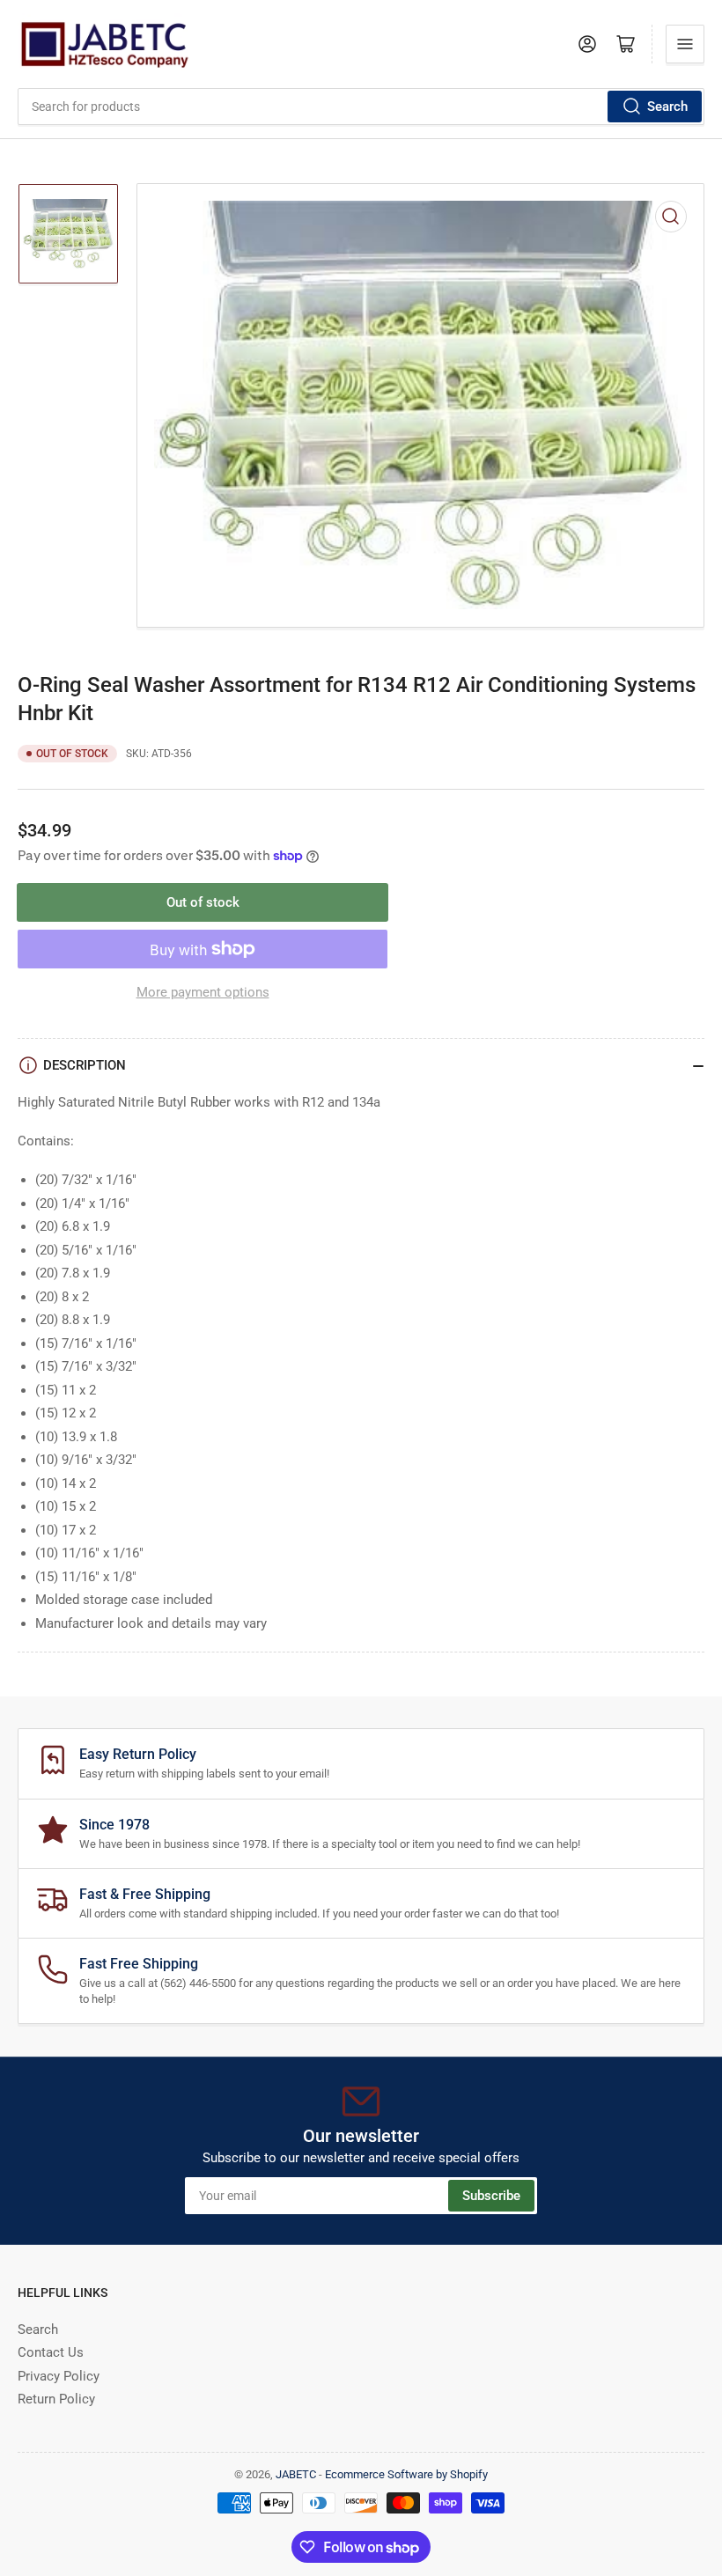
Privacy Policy (59, 2376)
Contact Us (51, 2352)
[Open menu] (685, 44)
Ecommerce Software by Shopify (406, 2474)
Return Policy (56, 2399)
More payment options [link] (203, 992)
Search (667, 107)
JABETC (296, 2474)
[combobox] (361, 107)
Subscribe (491, 2196)
